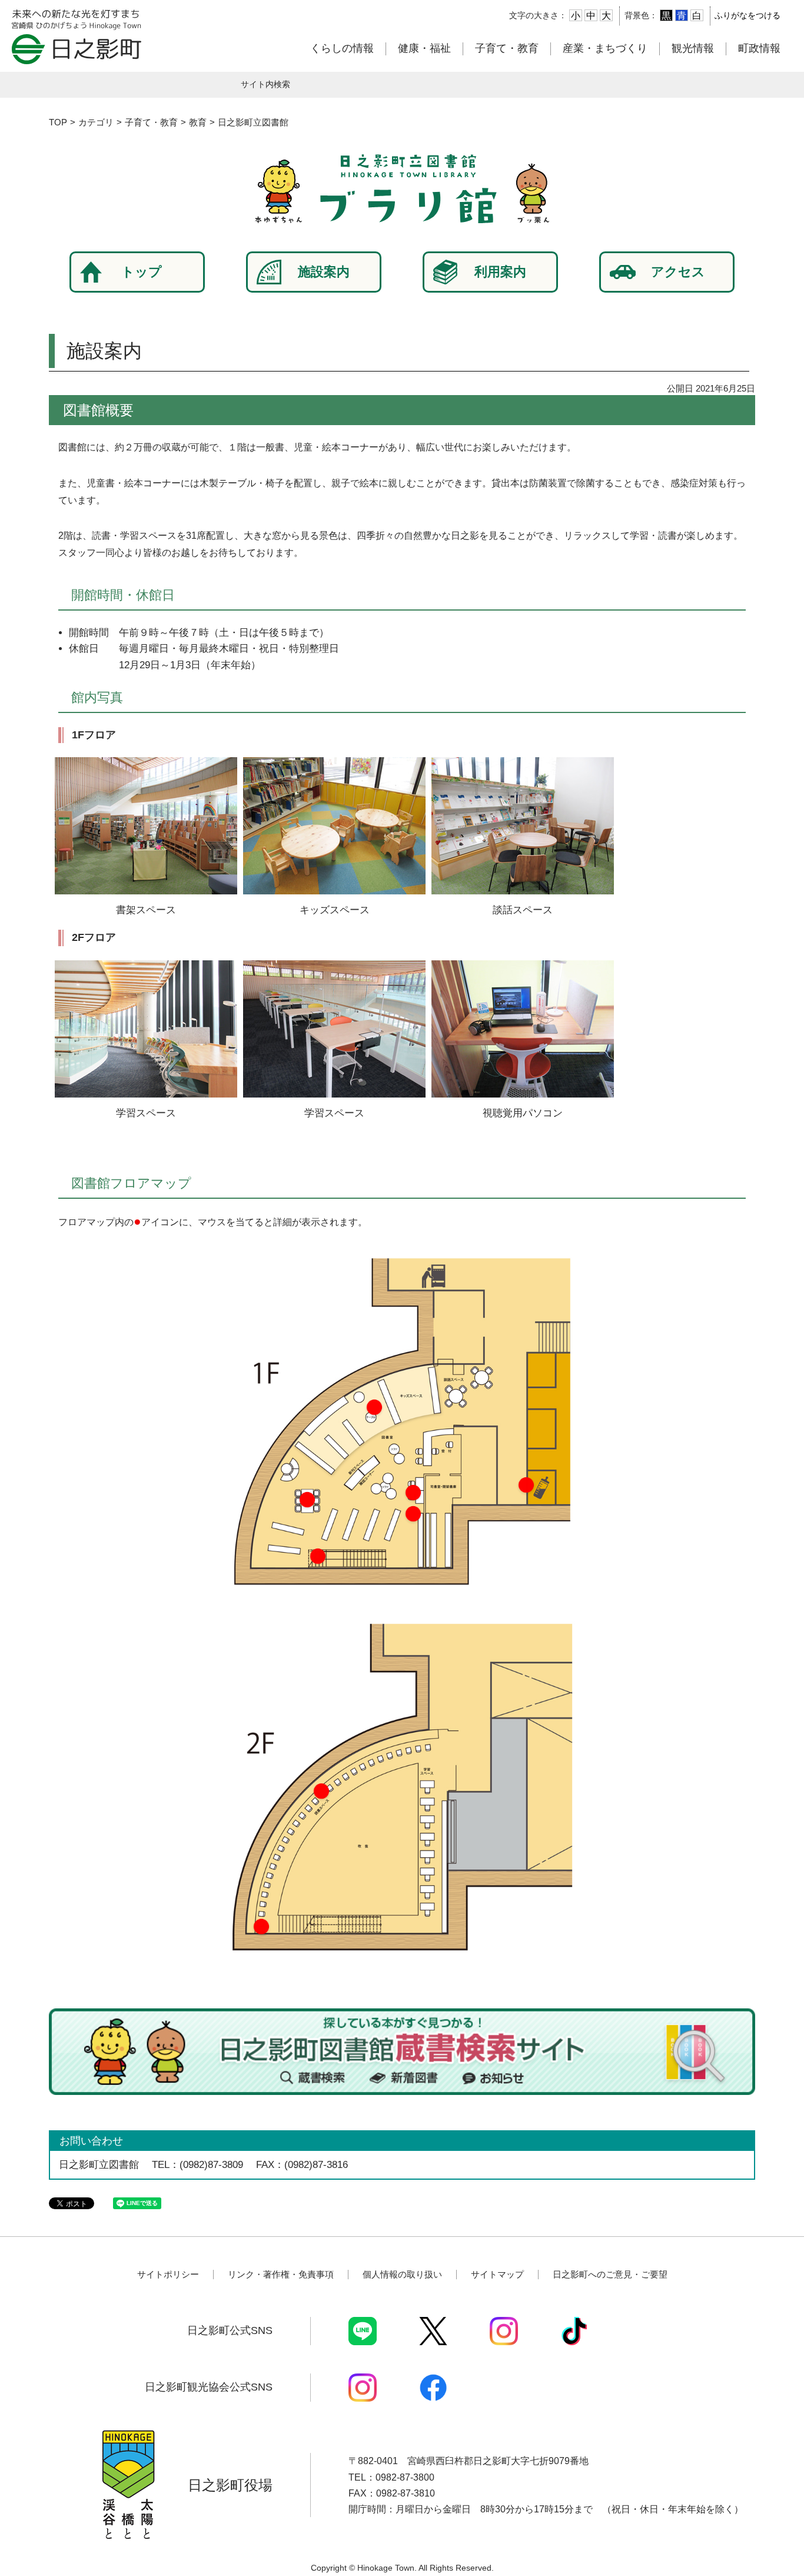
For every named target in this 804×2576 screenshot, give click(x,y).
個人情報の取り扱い (402, 2274)
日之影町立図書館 (253, 122)
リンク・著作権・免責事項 (281, 2274)
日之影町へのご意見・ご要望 (610, 2274)
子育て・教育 (507, 48)
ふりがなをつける (747, 15)
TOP (58, 122)
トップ (142, 272)
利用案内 (500, 272)
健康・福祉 (424, 48)
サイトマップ (497, 2274)
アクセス (678, 272)
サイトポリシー (168, 2274)
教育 (198, 122)
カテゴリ (96, 122)
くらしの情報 (342, 48)
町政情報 (759, 48)
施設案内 (324, 272)
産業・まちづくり (605, 48)
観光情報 (693, 48)
